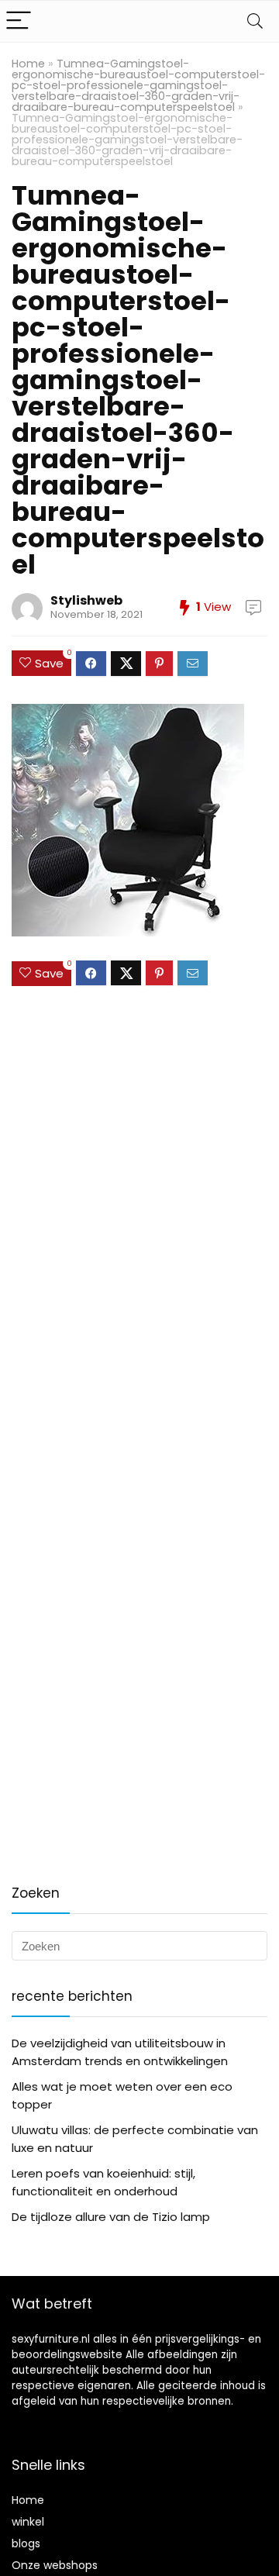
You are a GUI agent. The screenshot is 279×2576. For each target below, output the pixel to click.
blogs (26, 2543)
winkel (28, 2522)
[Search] (255, 21)
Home (28, 64)
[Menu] (19, 21)
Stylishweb (86, 600)
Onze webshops (55, 2565)
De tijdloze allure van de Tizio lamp (111, 2217)
